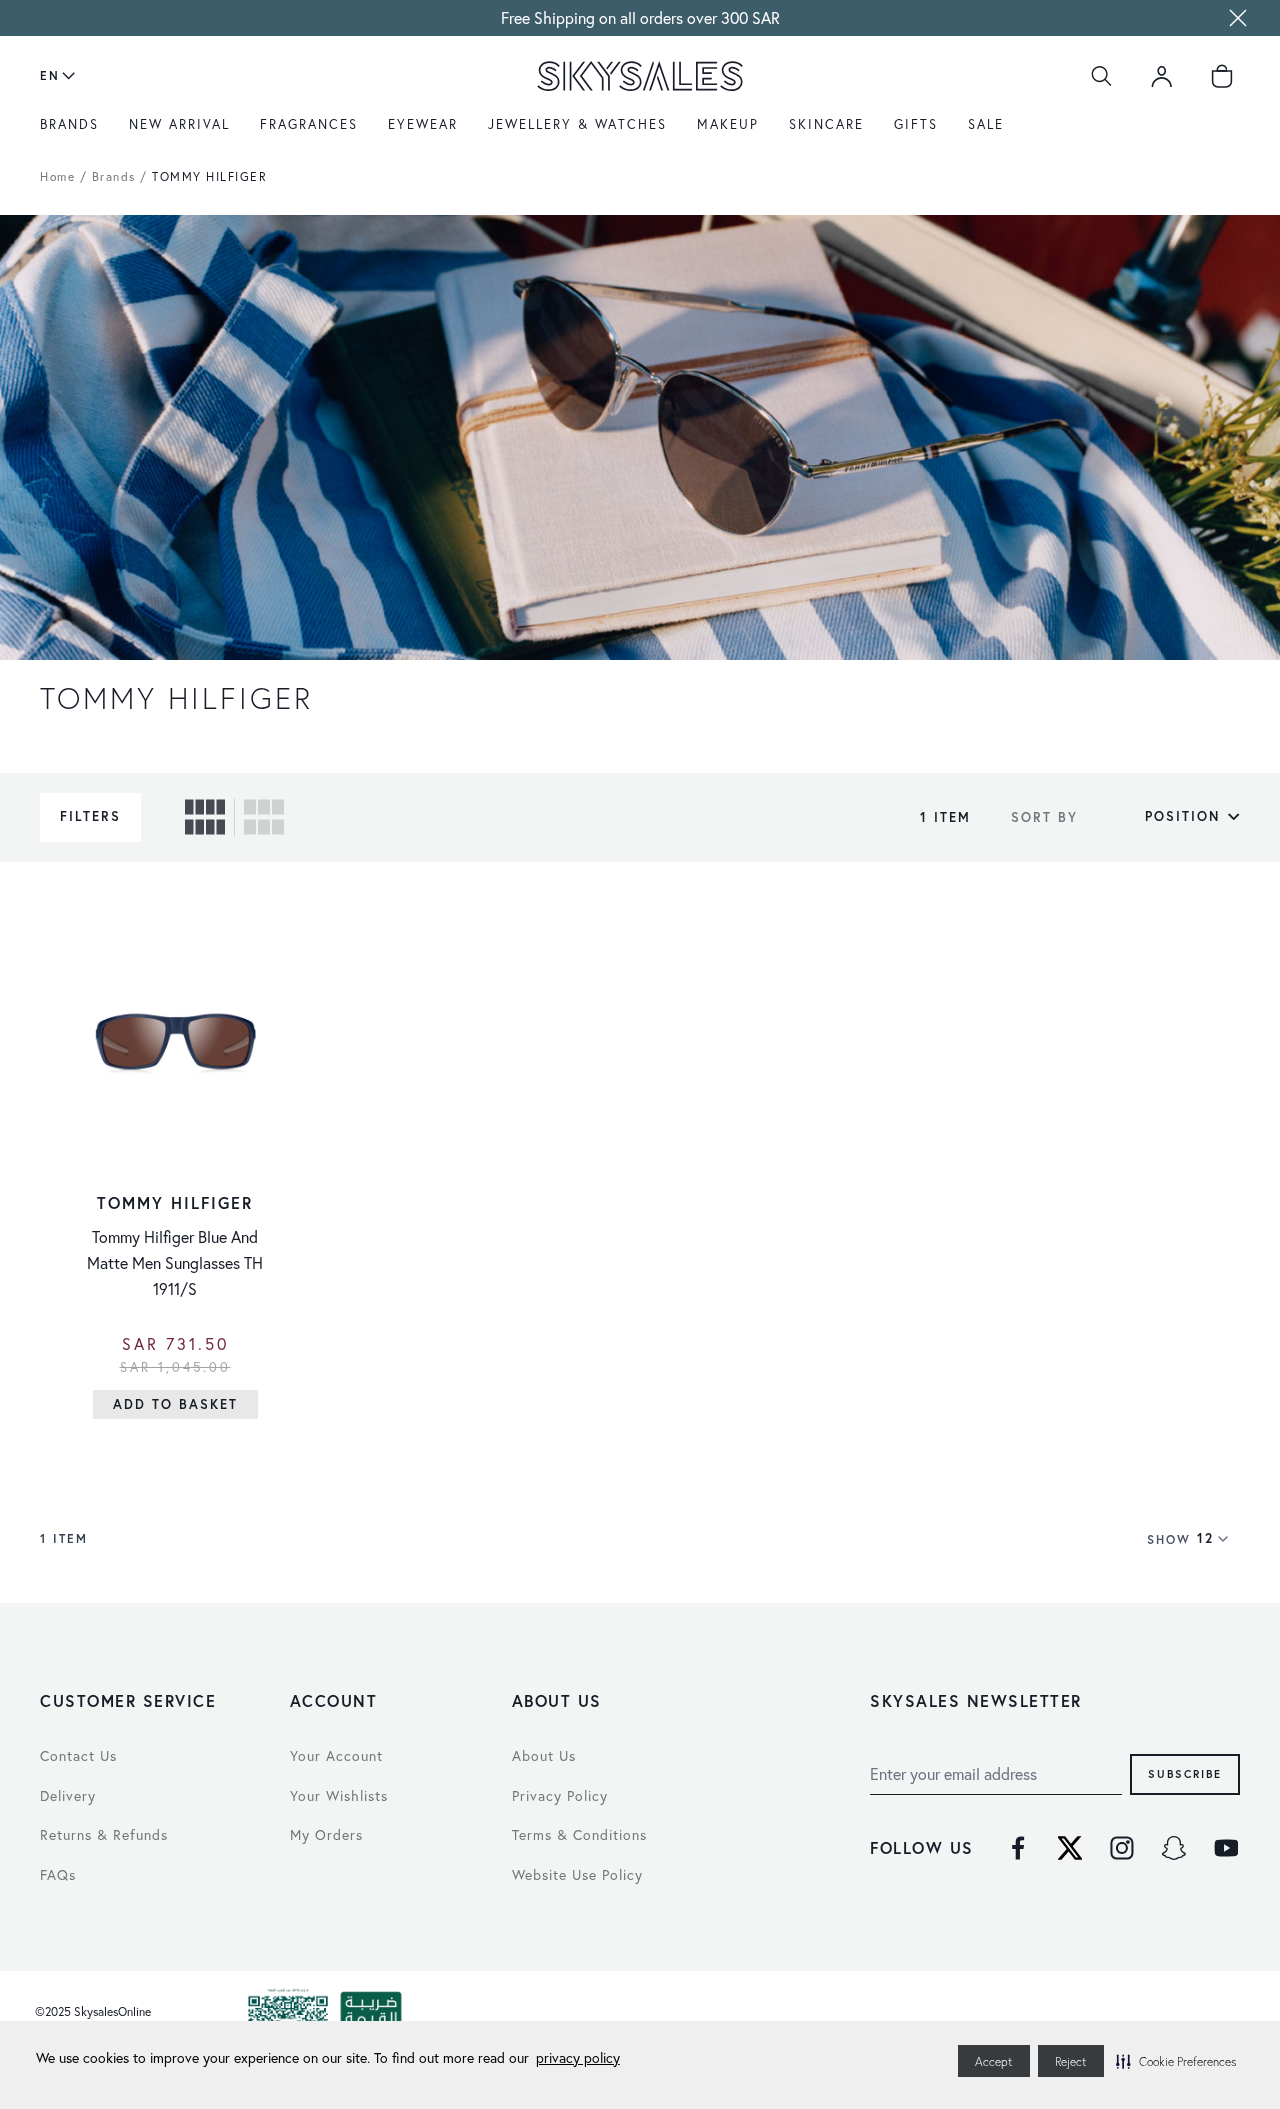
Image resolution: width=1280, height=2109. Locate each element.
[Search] (1102, 76)
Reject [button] (1071, 2061)
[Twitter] (1070, 1848)
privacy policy (578, 2058)
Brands (69, 124)
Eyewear (423, 124)
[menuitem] (74, 131)
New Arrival (179, 124)
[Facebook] (1018, 1848)
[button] (1176, 2061)
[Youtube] (1226, 1848)
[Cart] (1222, 76)
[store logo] (640, 76)
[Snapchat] (1174, 1848)
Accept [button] (994, 2061)
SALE (986, 124)
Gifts (916, 124)
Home (57, 176)
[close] (1238, 18)
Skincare (826, 124)
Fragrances (309, 124)
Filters (90, 816)
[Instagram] (1122, 1848)
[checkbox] (205, 817)
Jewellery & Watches (577, 124)
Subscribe (1185, 1773)
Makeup (728, 124)
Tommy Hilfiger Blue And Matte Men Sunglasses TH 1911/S (175, 1263)
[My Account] (1162, 76)
